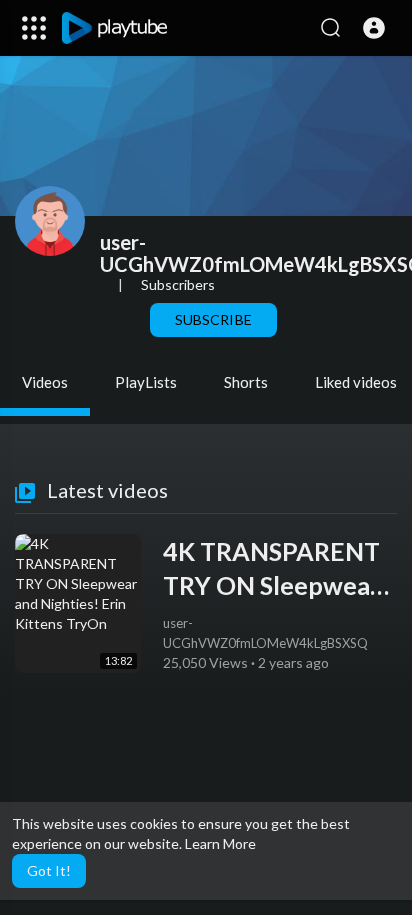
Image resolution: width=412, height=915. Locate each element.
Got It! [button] (49, 870)
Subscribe (213, 319)
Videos (45, 382)
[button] (374, 28)
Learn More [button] (220, 843)
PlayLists (146, 382)
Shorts (246, 382)
